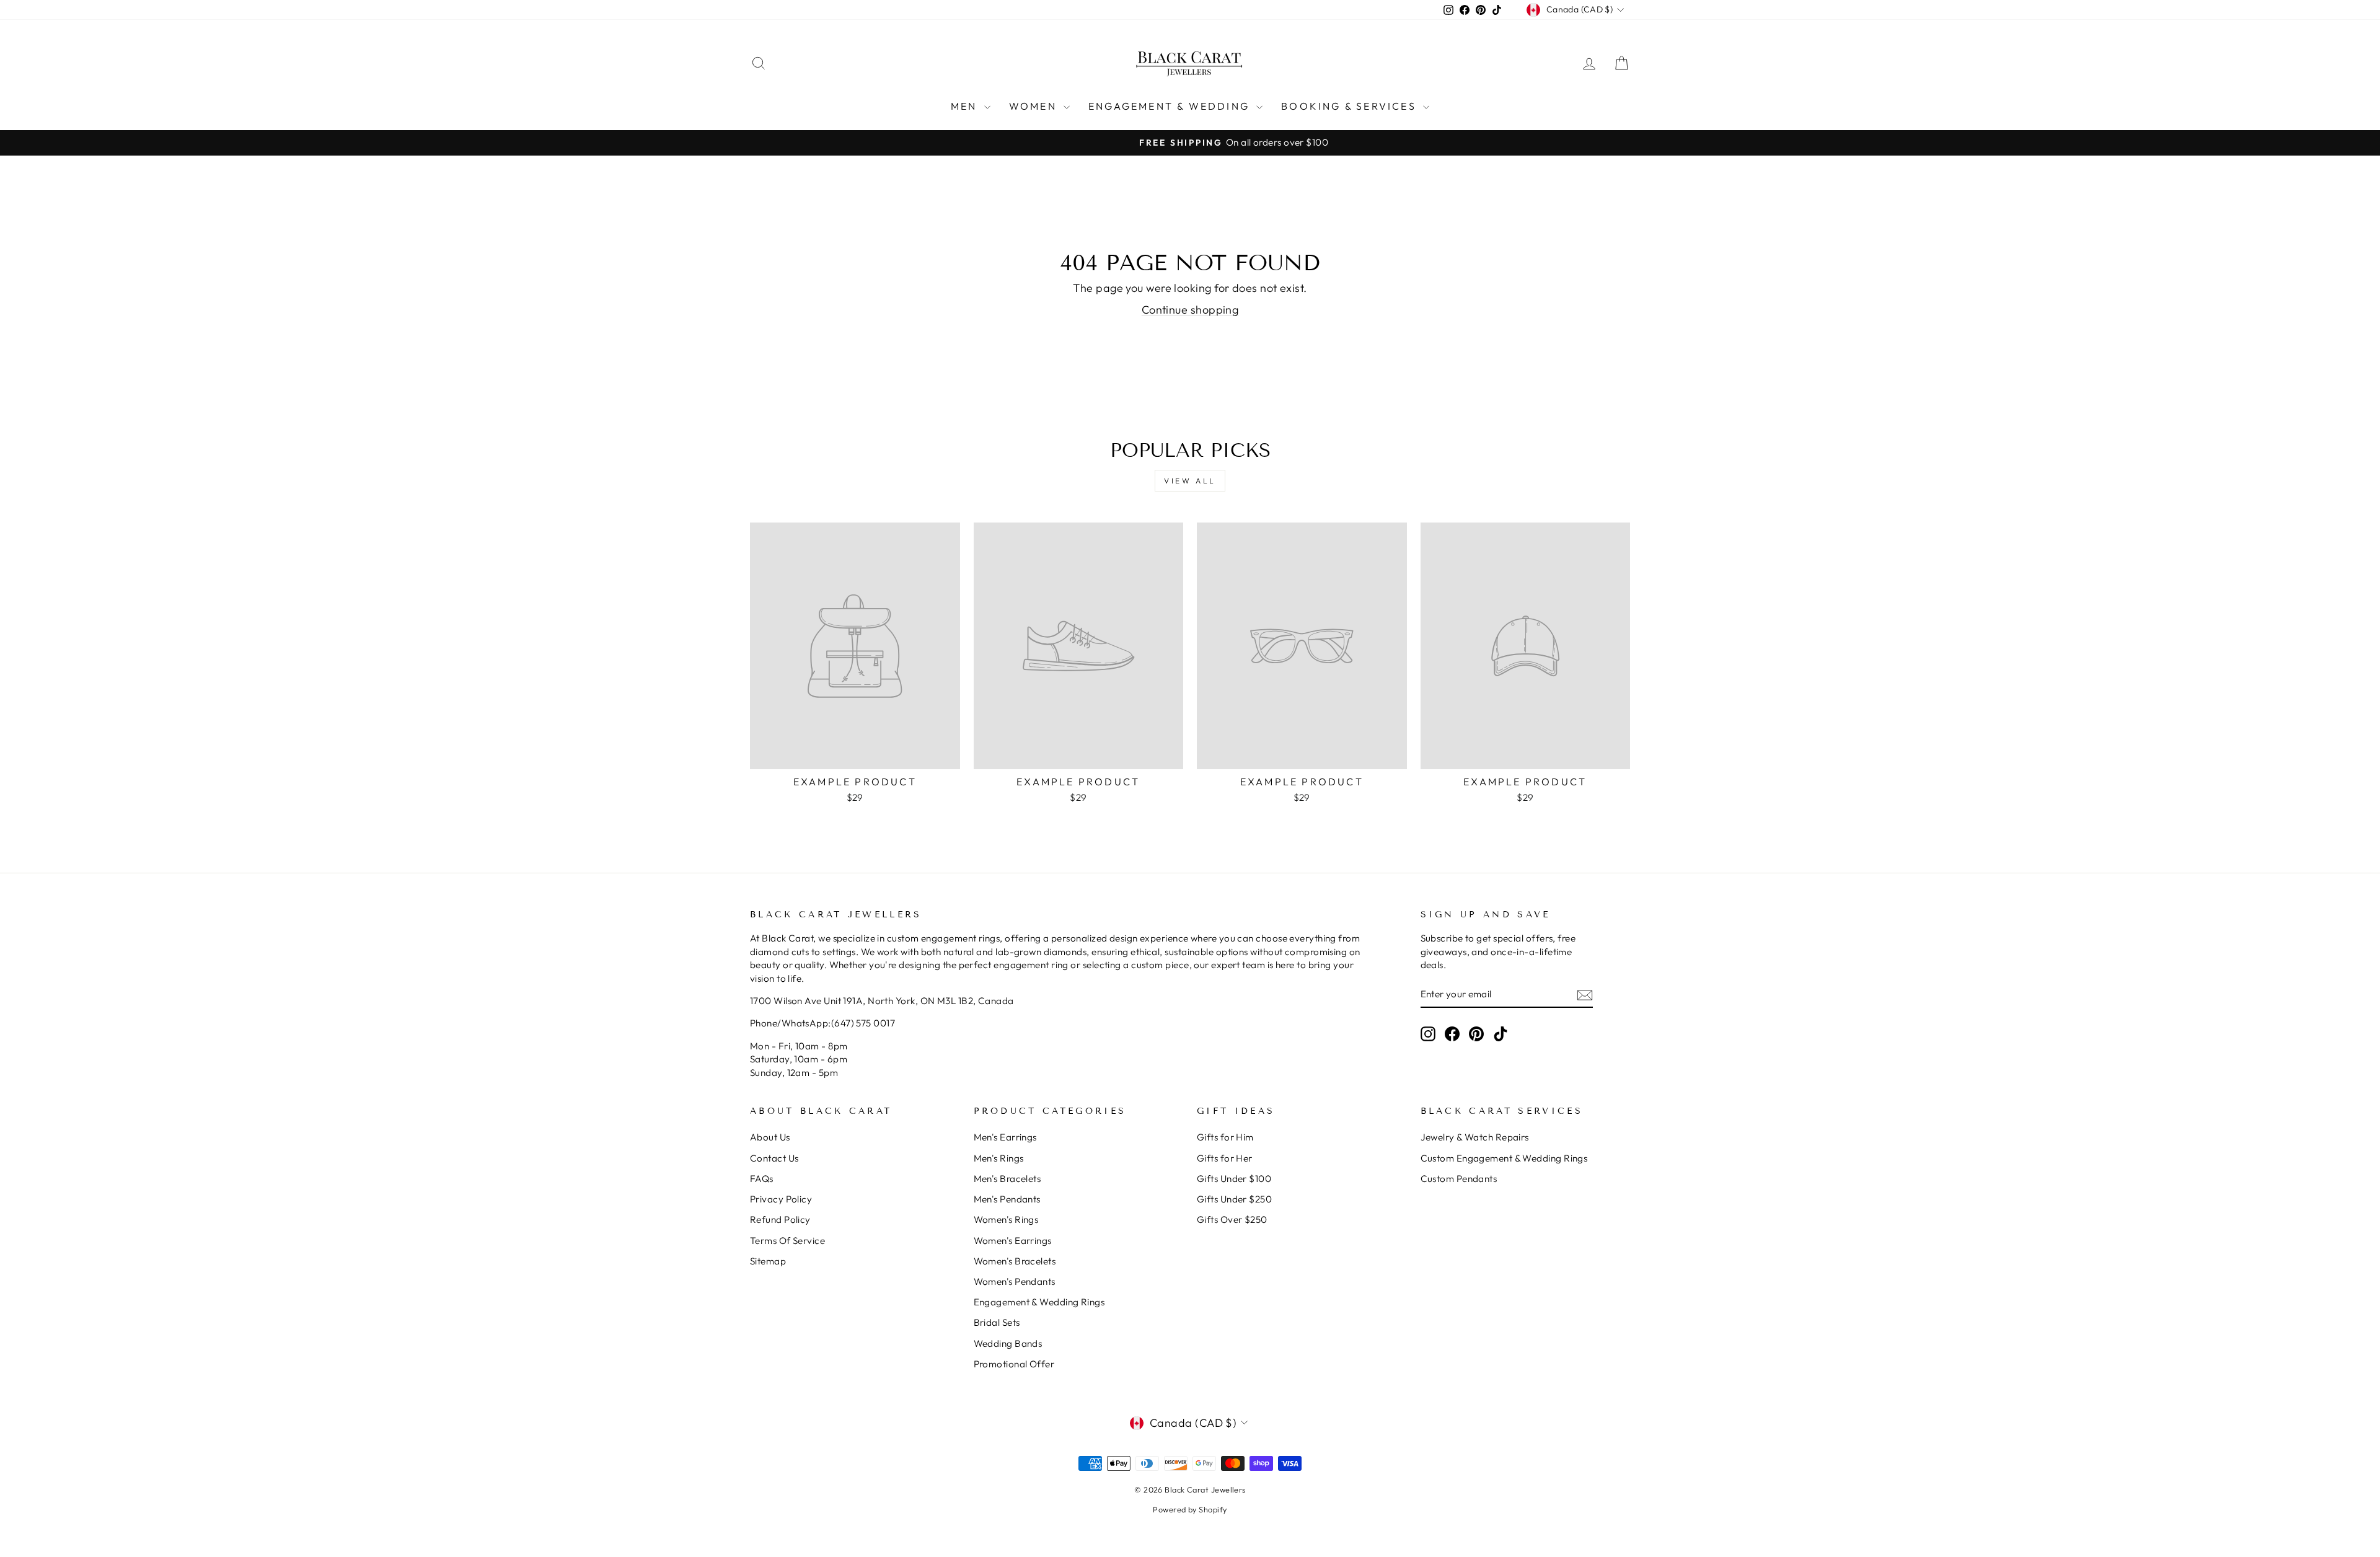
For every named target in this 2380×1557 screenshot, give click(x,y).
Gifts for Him (1225, 1137)
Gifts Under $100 (1234, 1179)
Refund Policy (780, 1220)
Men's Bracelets (1007, 1179)
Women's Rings (1006, 1220)
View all (1190, 481)
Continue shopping (1190, 310)
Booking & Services (1351, 106)
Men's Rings (999, 1158)
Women (1035, 106)
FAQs (762, 1179)
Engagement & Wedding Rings (1039, 1302)
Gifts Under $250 (1234, 1199)
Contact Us (774, 1158)
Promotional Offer (1014, 1364)
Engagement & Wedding (1171, 106)
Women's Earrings (1013, 1241)
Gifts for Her (1225, 1158)
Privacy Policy (781, 1199)
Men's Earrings (1005, 1137)
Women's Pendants (1015, 1281)
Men (966, 106)
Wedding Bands (1008, 1343)
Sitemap (768, 1261)
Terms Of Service (787, 1241)
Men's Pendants (1007, 1199)
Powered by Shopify (1190, 1509)
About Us (770, 1137)
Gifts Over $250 (1232, 1220)
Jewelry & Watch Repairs (1475, 1137)
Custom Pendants (1459, 1179)
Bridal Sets (997, 1322)
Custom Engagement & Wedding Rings (1504, 1158)
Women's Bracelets (1015, 1261)
